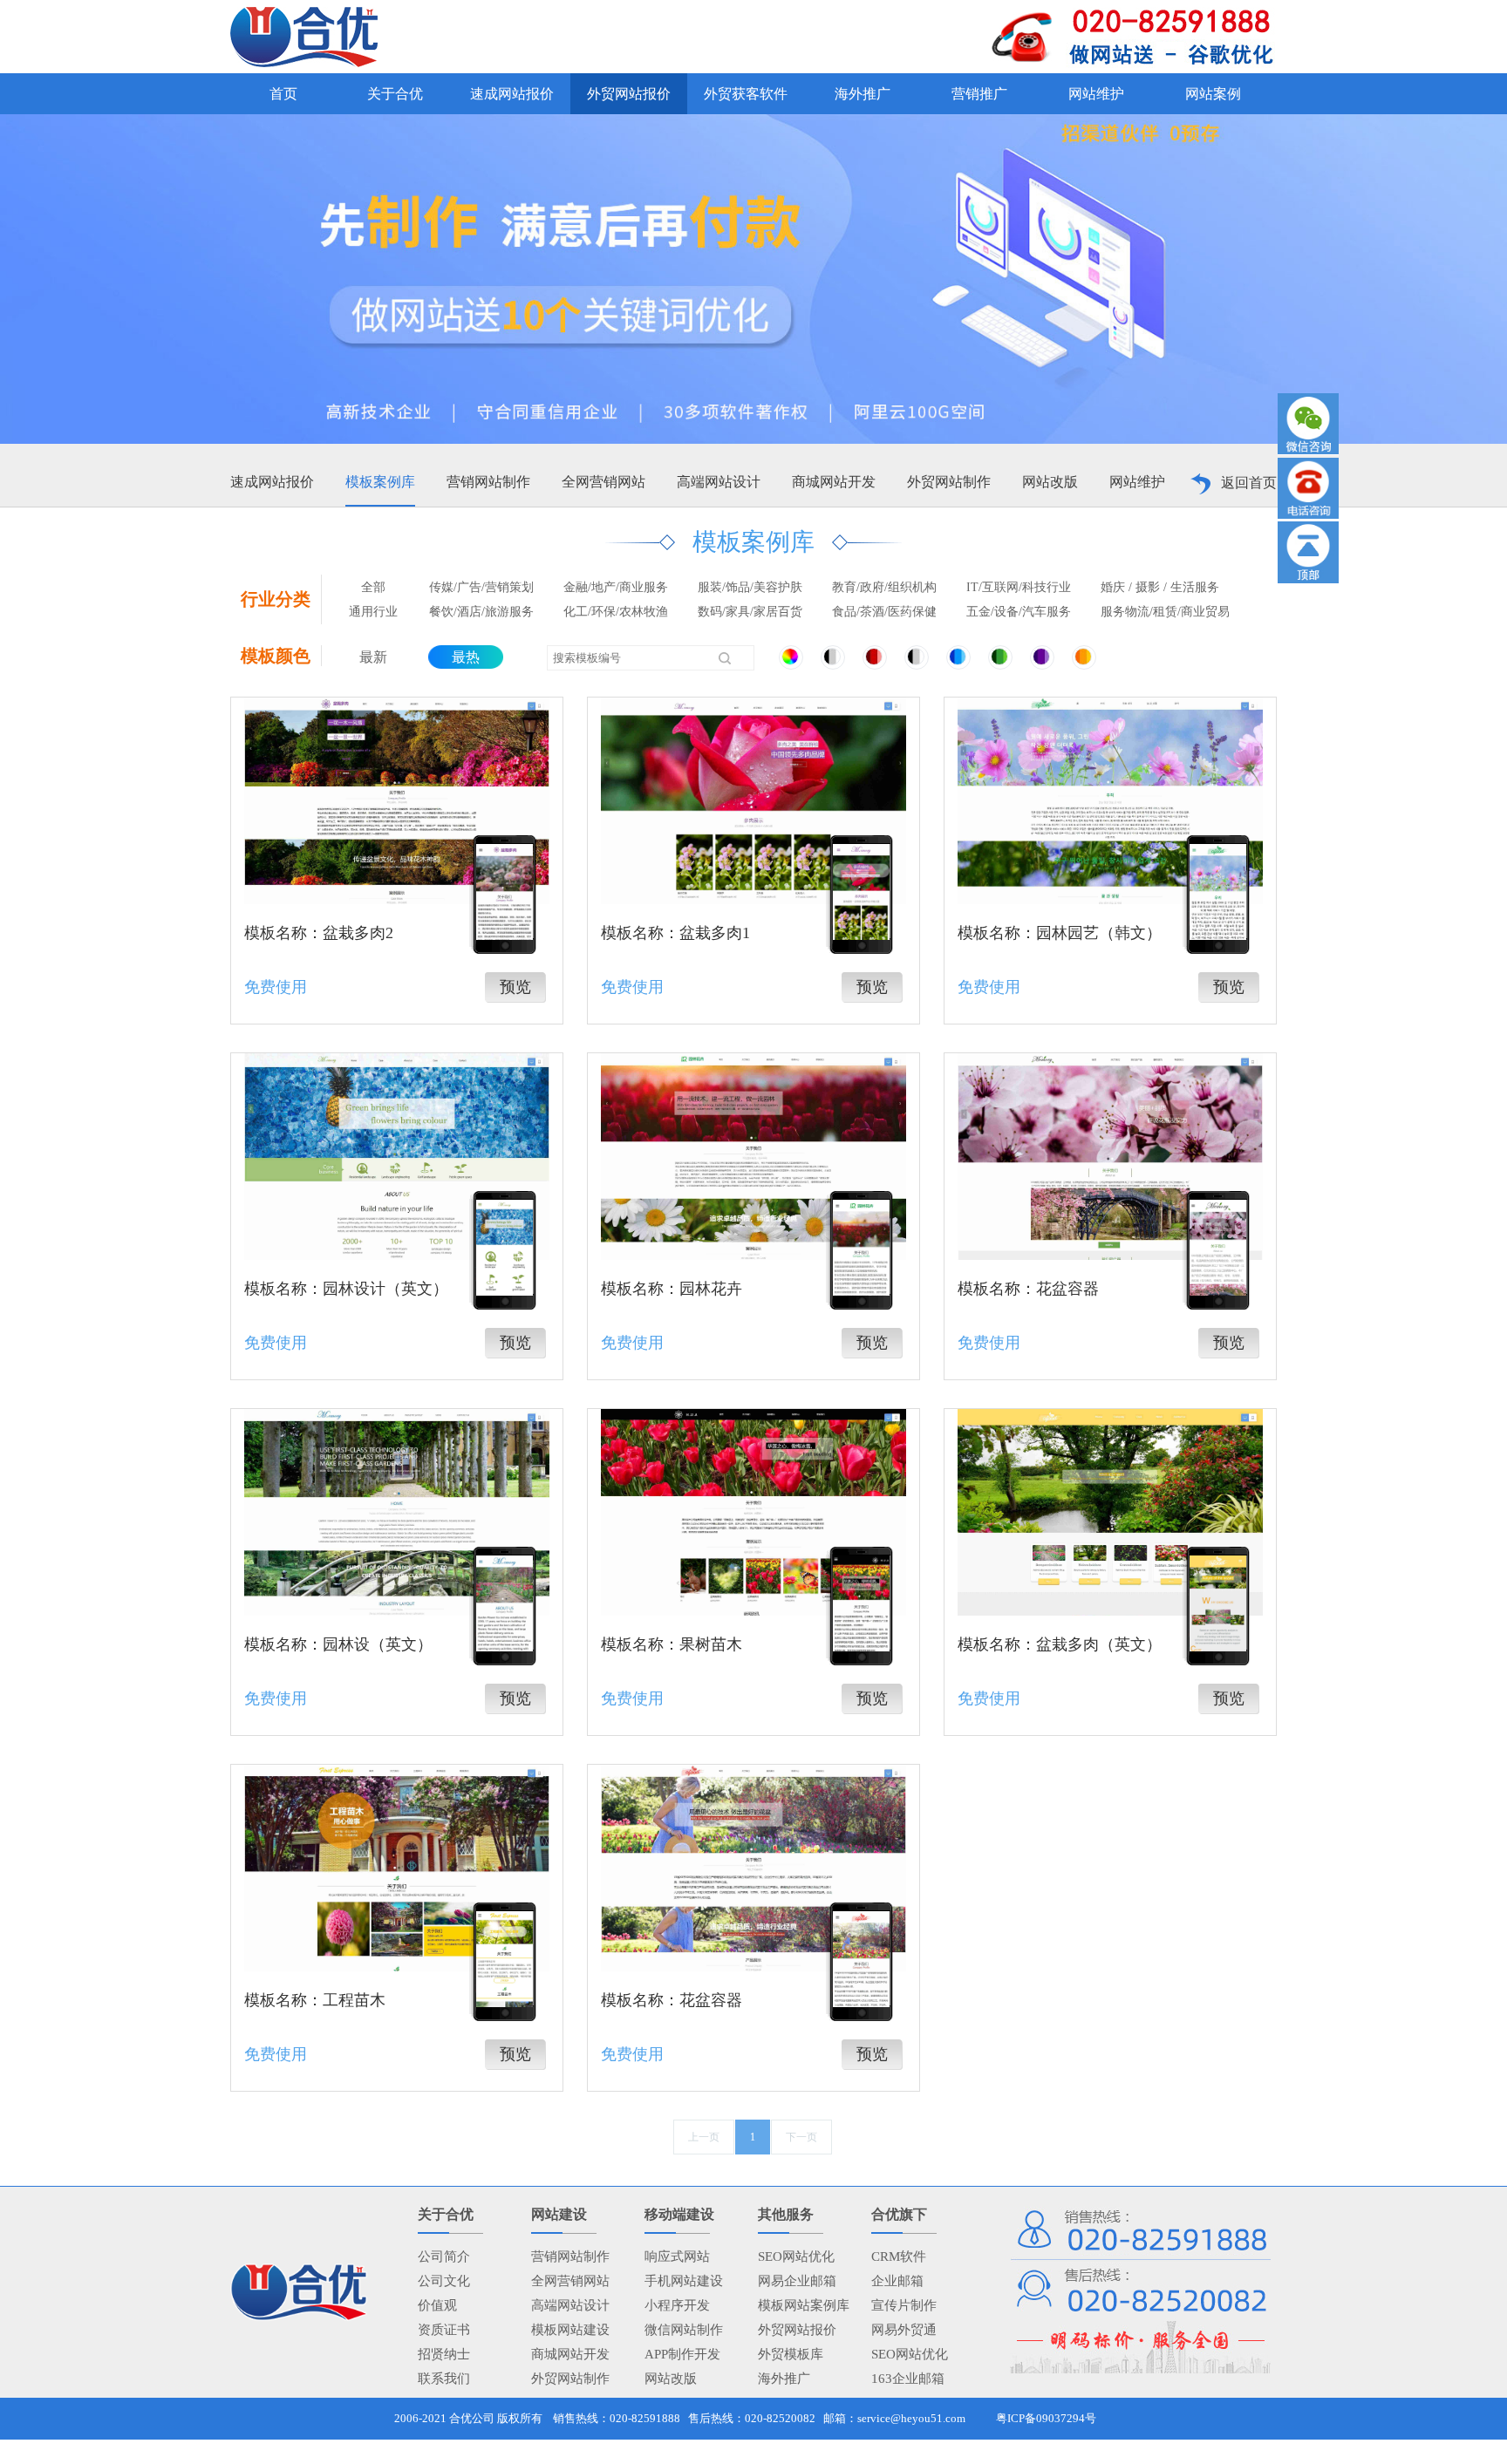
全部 (373, 587)
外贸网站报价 (797, 2330)
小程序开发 (677, 2305)
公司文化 (444, 2281)
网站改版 (1050, 482)
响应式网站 (677, 2256)
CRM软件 (899, 2256)
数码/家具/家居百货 (750, 612)
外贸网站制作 (949, 482)
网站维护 (1137, 482)
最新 (373, 657)
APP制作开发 (682, 2354)
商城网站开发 (834, 482)
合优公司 (472, 2418)
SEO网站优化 (796, 2256)
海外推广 (784, 2379)
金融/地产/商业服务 (616, 587)
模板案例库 (380, 482)
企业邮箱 (897, 2281)
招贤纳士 (444, 2354)
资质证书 (444, 2330)
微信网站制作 (684, 2330)
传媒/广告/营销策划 (481, 587)
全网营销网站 (603, 482)
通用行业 (373, 612)
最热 (466, 657)
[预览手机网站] (505, 892)
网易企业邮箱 (797, 2281)
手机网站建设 (684, 2281)
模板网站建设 (570, 2330)
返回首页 (1249, 483)
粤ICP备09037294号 (1046, 2418)
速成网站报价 (272, 482)
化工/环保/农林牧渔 (616, 612)
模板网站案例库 (804, 2305)
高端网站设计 (719, 482)
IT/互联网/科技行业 (1019, 587)
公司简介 (444, 2256)
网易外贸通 (904, 2330)
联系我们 (444, 2379)
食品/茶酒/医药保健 (884, 612)
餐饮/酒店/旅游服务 (481, 612)
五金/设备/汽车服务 (1019, 612)
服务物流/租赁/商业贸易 (1165, 612)
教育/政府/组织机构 (884, 587)
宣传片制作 (904, 2305)
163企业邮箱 (908, 2379)
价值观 (437, 2305)
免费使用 (276, 987)
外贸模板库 (791, 2354)
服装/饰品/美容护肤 (750, 587)
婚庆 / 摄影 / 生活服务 (1160, 587)
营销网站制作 (488, 482)
